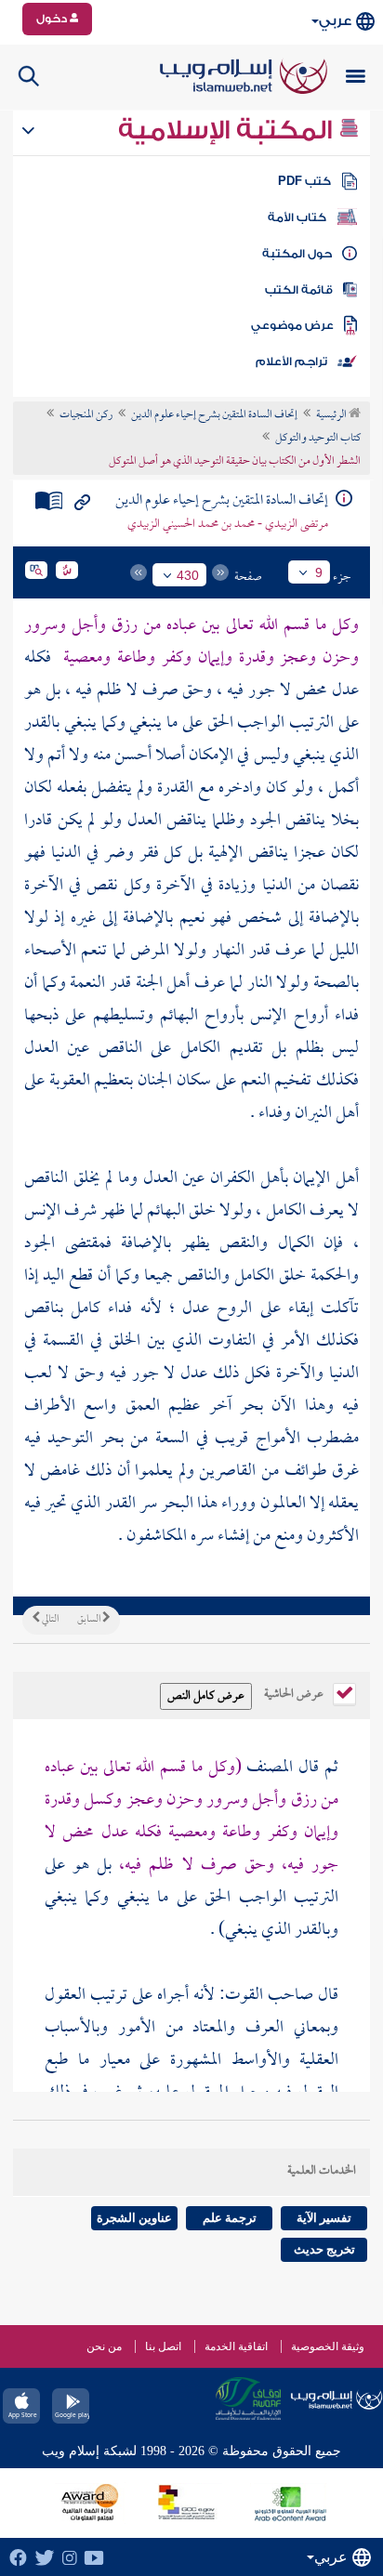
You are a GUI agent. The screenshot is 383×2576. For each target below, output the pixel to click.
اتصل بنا (163, 2346)
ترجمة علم (230, 2218)
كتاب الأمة (297, 217)
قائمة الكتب (299, 290)
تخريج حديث (324, 2249)
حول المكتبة (297, 254)
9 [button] (319, 572)
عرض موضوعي (292, 325)
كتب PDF (304, 181)
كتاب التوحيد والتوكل (318, 439)
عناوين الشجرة (134, 2218)
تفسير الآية (324, 2218)
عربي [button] (335, 21)
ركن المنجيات (86, 415)
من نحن (104, 2346)
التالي (49, 1620)
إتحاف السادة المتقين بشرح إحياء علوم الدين (214, 415)
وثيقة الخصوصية (328, 2346)
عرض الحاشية (295, 1692)
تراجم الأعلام (291, 361)
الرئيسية (332, 415)
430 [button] (188, 575)
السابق (90, 1620)
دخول (53, 19)
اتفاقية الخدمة (236, 2346)
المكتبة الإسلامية (228, 130)
